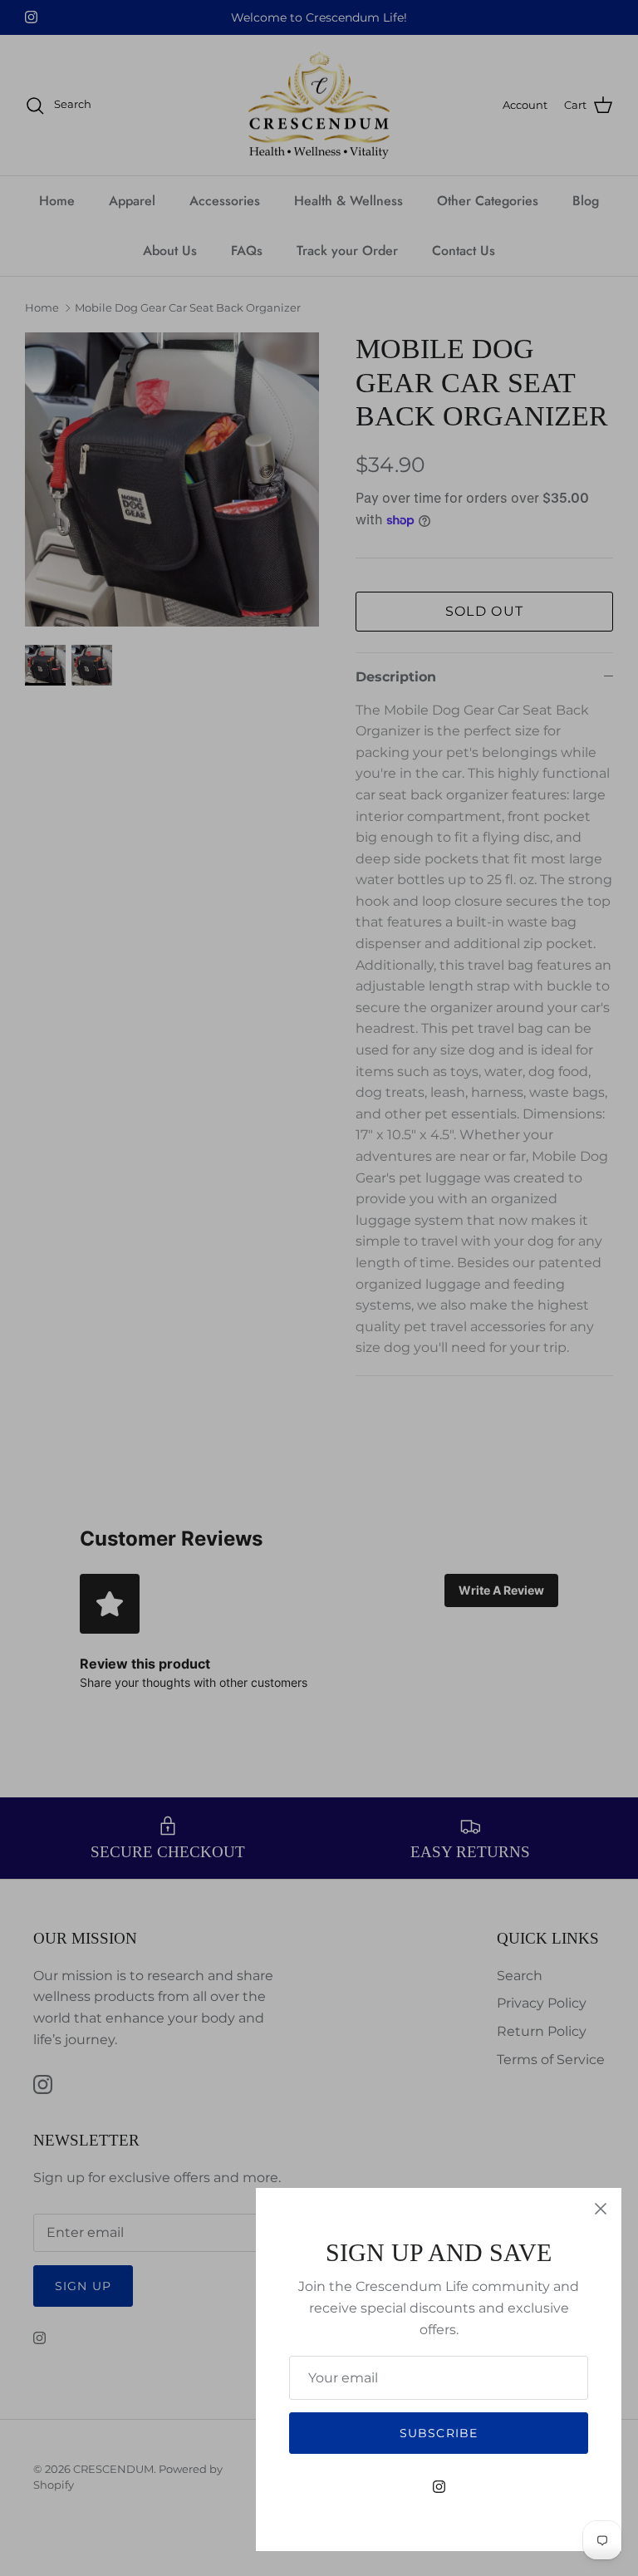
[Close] (601, 2209)
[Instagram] (439, 2487)
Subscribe (439, 2433)
